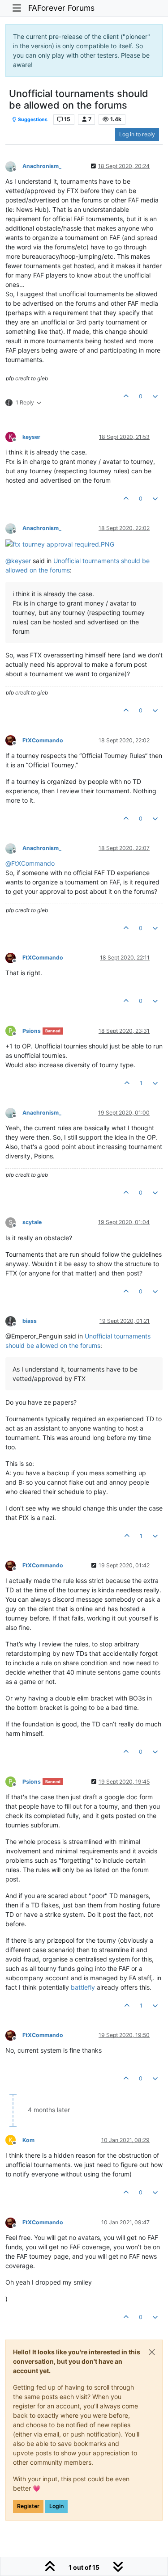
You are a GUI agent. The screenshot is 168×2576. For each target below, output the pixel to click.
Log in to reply (137, 134)
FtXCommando (43, 740)
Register (28, 2506)
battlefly (83, 1987)
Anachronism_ (42, 166)
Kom (28, 2140)
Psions (32, 1031)
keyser (31, 437)
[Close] (152, 2352)
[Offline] (14, 166)
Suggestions (32, 120)
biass (30, 1321)
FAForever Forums (61, 8)
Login (56, 2506)
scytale (32, 1222)
